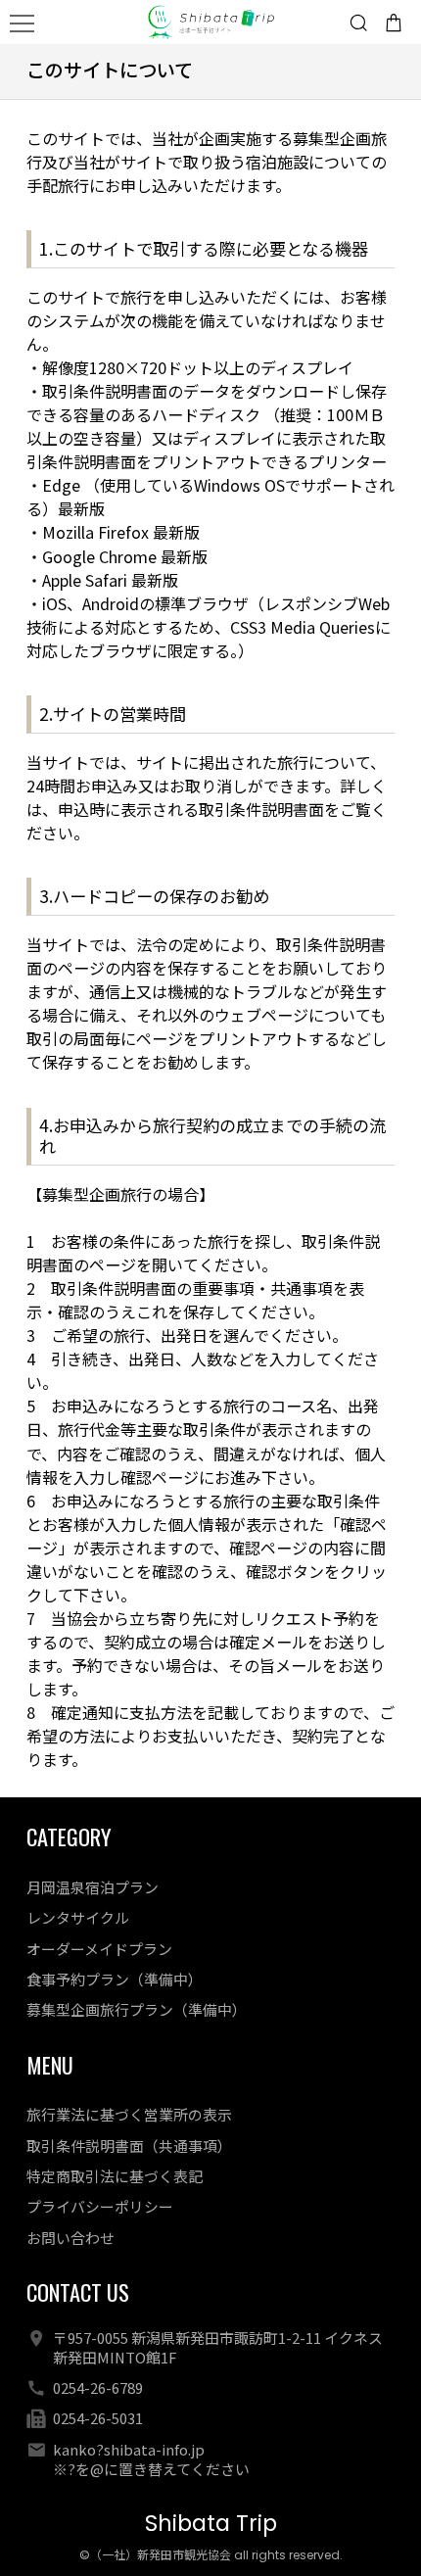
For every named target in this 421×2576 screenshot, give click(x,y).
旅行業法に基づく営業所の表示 (129, 2114)
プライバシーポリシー (100, 2206)
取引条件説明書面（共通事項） (129, 2146)
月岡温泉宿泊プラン (93, 1887)
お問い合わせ (70, 2238)
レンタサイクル (78, 1917)
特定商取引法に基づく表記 (115, 2176)
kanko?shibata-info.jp (129, 2449)
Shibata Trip (211, 2524)
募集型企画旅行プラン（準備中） (137, 2009)
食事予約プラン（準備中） (115, 1979)
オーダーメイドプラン (99, 1949)
